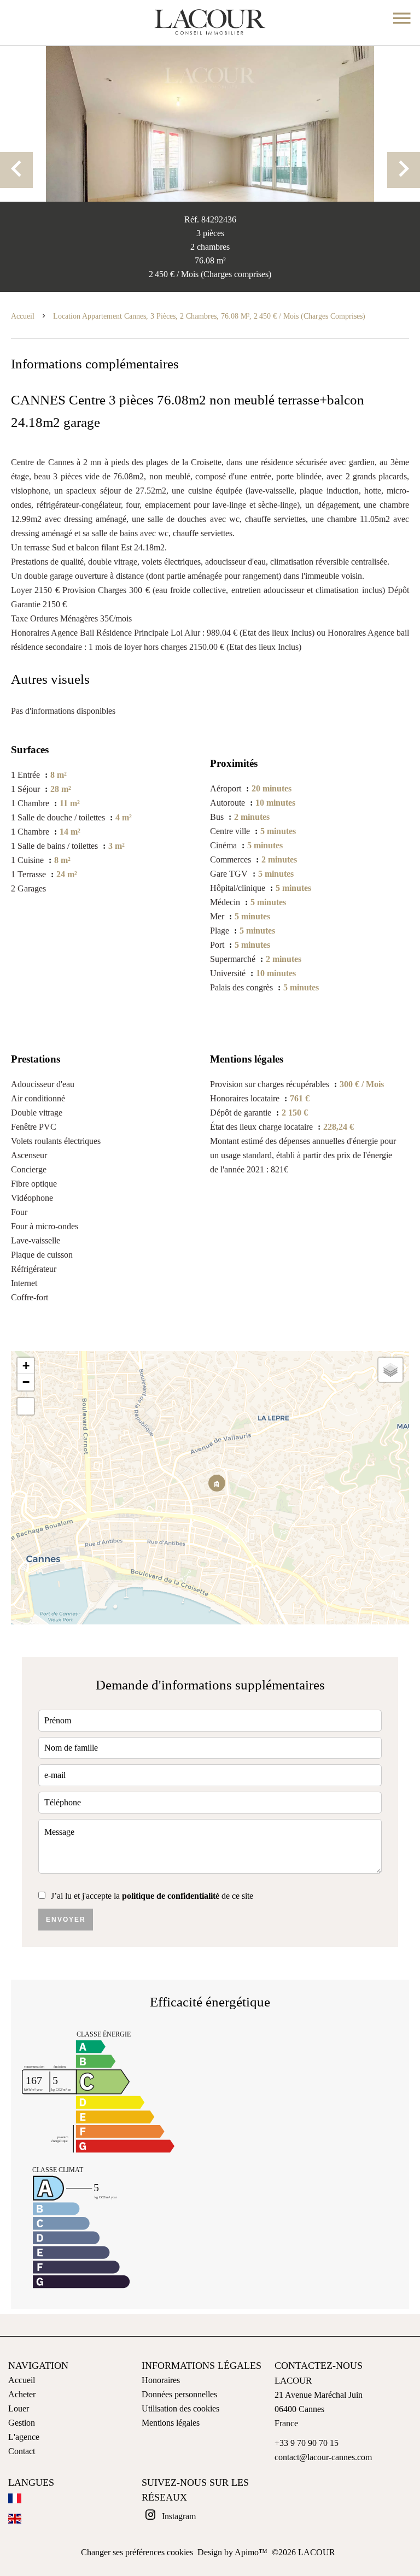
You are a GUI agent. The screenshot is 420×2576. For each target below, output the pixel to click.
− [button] (26, 1382)
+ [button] (26, 1366)
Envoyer (66, 1920)
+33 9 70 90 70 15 (307, 2443)
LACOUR (293, 2381)
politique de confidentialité (171, 1896)
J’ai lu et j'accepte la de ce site (152, 1896)
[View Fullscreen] (26, 1406)
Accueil (23, 316)
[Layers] (390, 1370)
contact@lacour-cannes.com (323, 2457)
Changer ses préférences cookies (137, 2552)
